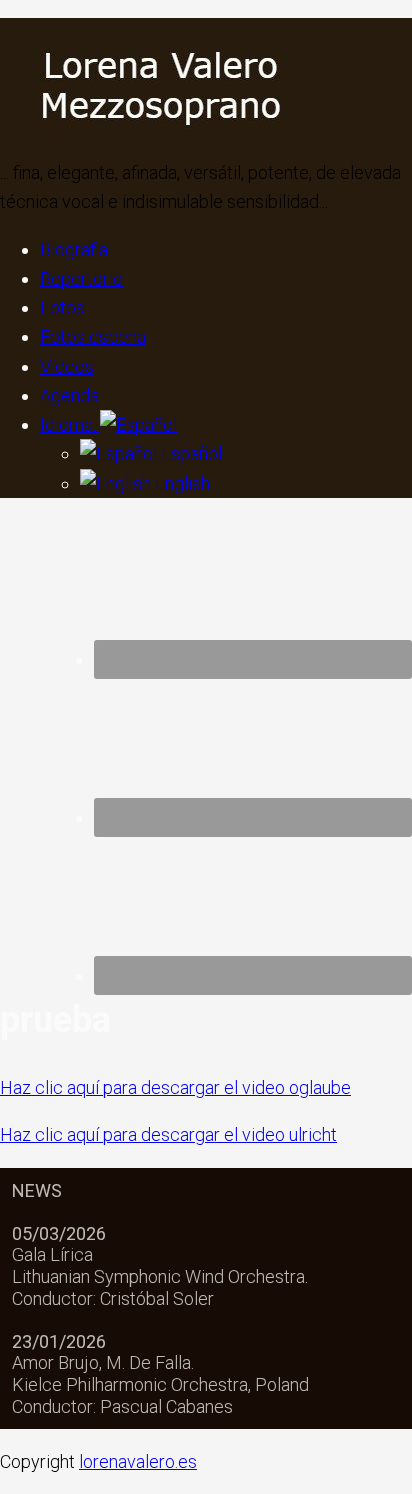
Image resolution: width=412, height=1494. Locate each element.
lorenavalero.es (138, 1461)
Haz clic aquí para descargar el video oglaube (175, 1087)
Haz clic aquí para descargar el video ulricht (168, 1134)
